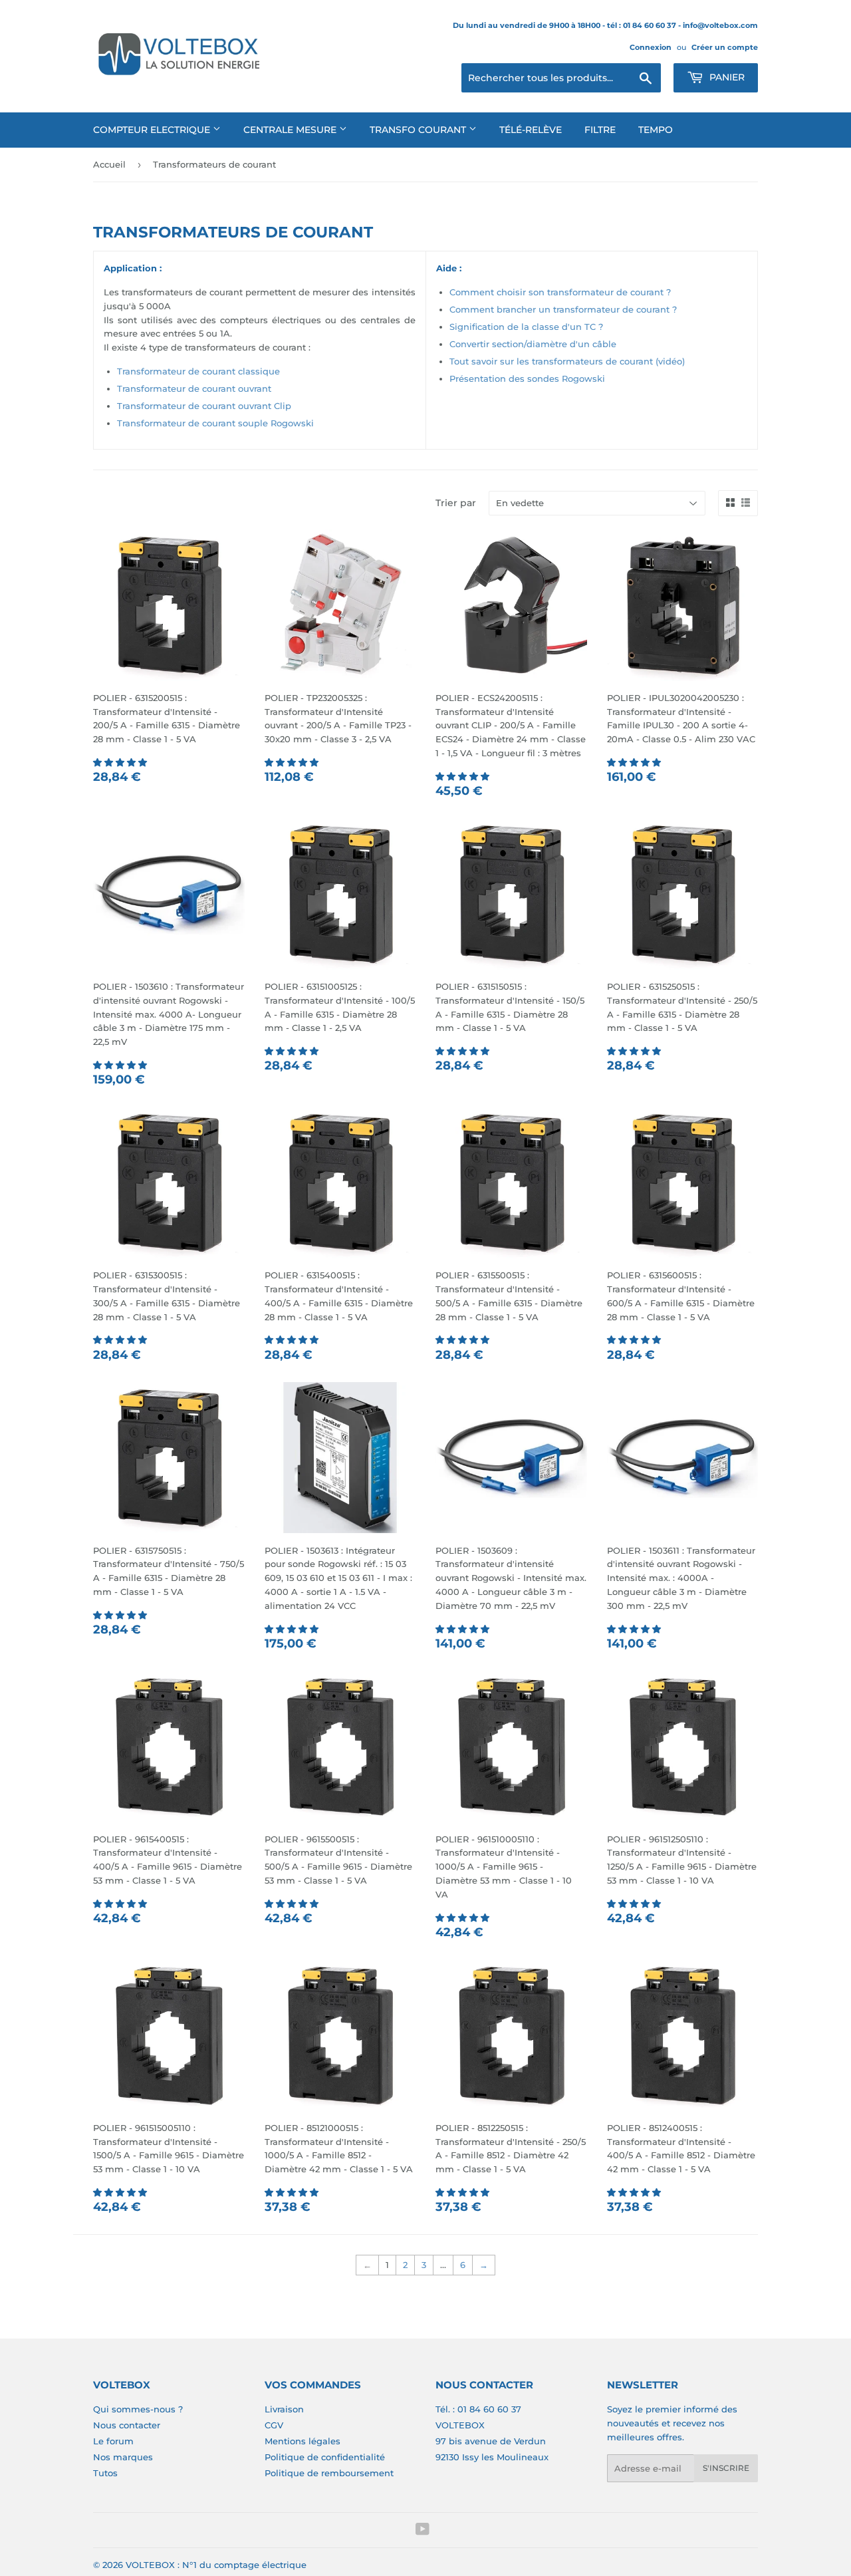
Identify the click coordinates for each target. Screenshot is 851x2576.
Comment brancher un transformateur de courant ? (563, 309)
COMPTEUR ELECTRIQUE (153, 130)
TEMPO (656, 130)
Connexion (651, 47)
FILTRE (600, 130)
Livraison (284, 2409)
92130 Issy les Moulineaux (492, 2457)
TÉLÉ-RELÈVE (531, 130)
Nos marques (123, 2457)
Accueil (109, 164)
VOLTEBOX (460, 2425)
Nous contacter (127, 2425)
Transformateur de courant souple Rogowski (215, 423)
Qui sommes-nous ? (138, 2409)
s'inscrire (726, 2468)
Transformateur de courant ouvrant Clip (204, 406)
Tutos (105, 2473)
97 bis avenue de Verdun (491, 2441)
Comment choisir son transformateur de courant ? (560, 292)
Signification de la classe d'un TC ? (526, 327)
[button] (121, 762)
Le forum (113, 2441)
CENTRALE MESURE (291, 130)
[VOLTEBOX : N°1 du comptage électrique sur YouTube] (423, 2531)
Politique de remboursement (329, 2473)
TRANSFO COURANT (419, 130)
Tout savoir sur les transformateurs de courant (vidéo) (567, 361)
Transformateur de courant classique (198, 371)
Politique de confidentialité (325, 2457)
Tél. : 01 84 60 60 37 (478, 2409)
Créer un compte (725, 47)
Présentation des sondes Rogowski (527, 378)
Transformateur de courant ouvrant (194, 388)
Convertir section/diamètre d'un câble (533, 344)
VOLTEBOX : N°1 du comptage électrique (216, 2565)
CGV (274, 2425)
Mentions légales (303, 2441)
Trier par (456, 503)
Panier (726, 77)
